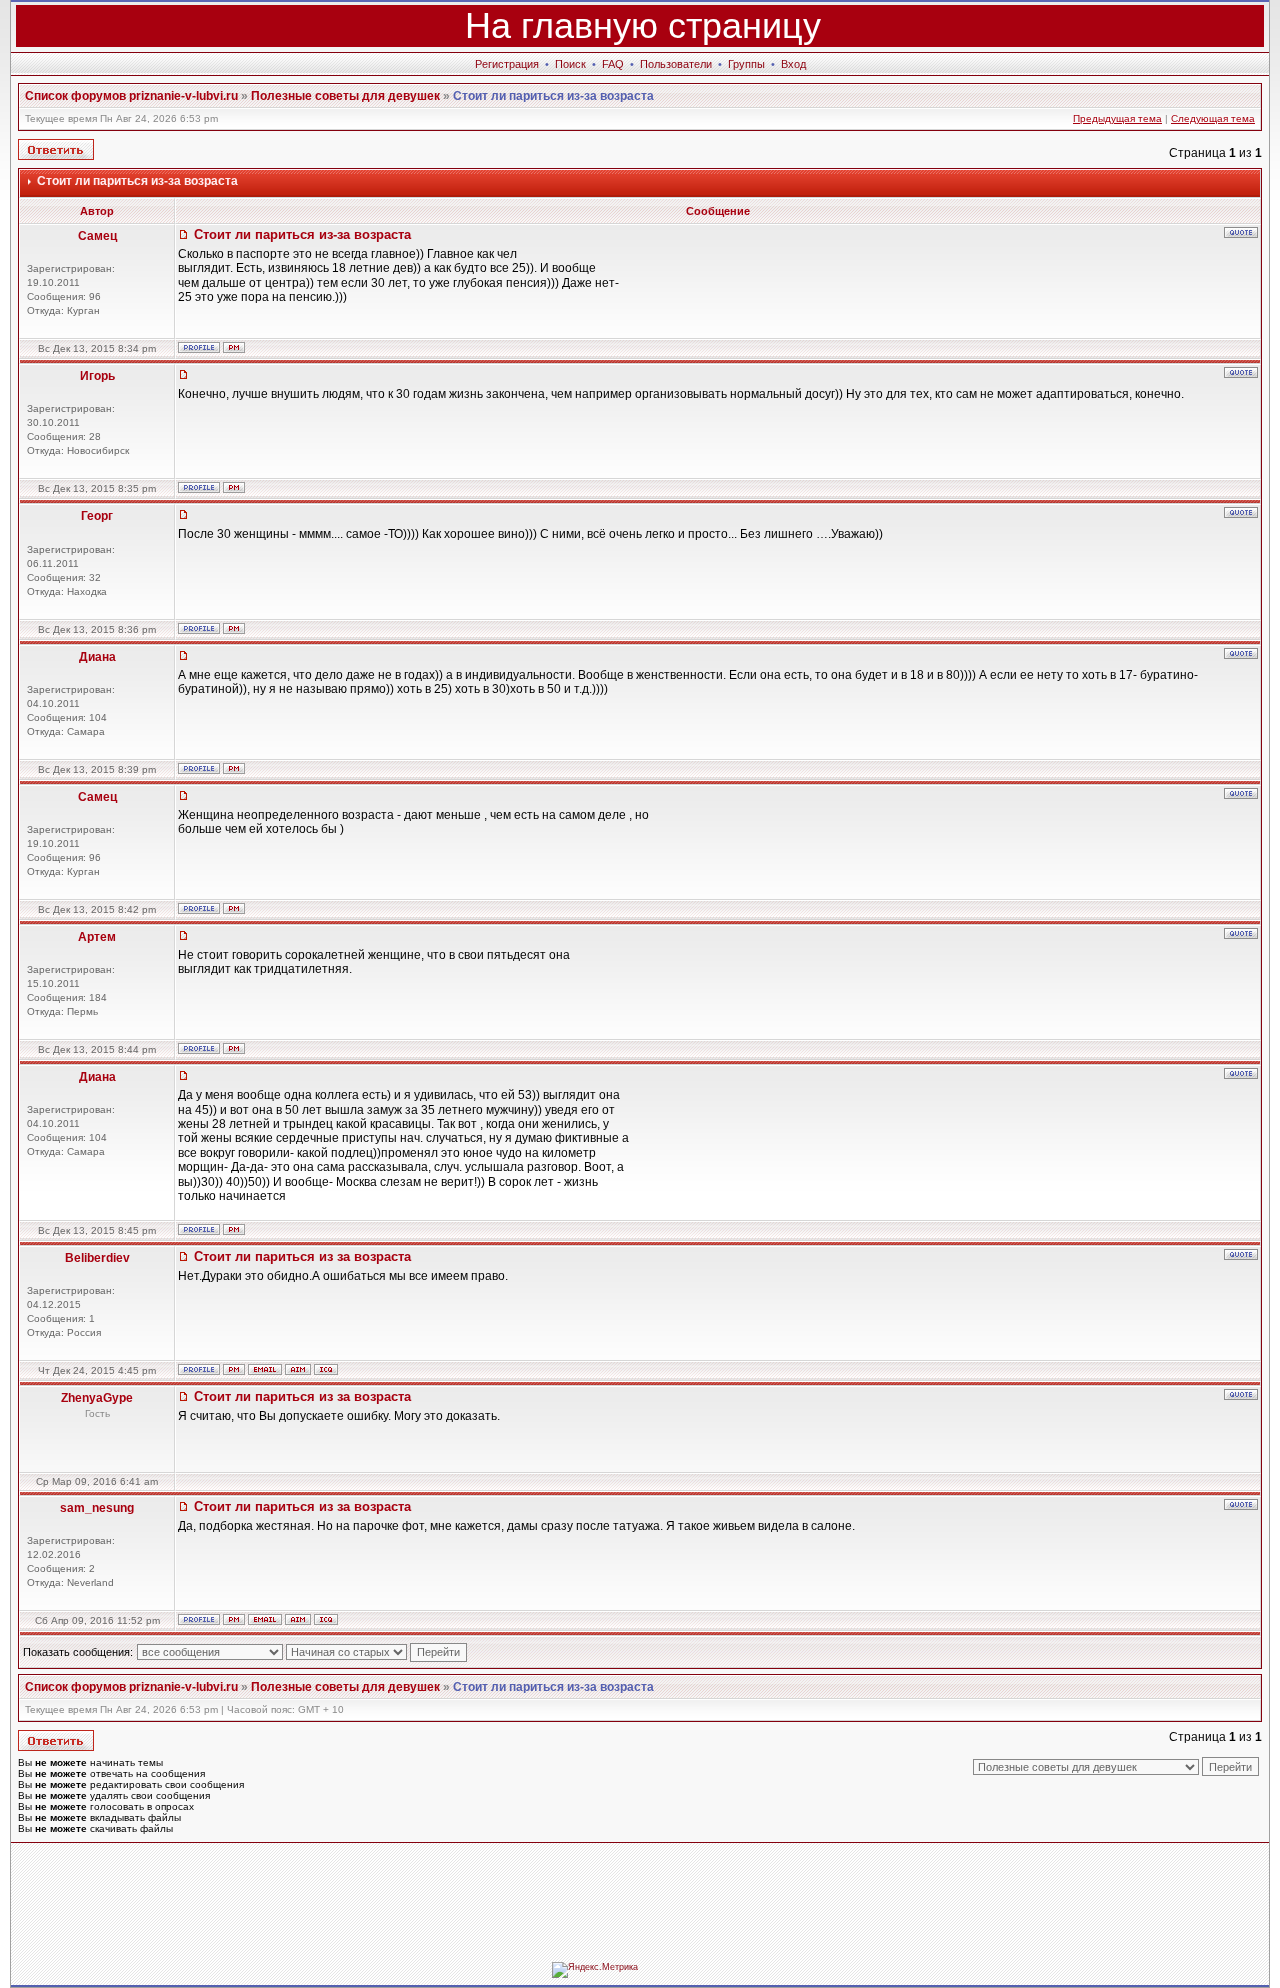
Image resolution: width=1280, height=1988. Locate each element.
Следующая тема (1213, 118)
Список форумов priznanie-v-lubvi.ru (131, 96)
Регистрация (507, 64)
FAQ (613, 64)
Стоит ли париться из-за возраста (553, 96)
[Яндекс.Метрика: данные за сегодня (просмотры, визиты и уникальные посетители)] (595, 1970)
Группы (746, 64)
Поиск (570, 64)
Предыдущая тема (1117, 118)
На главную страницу (643, 25)
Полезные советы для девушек (345, 96)
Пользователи (676, 64)
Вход (793, 64)
